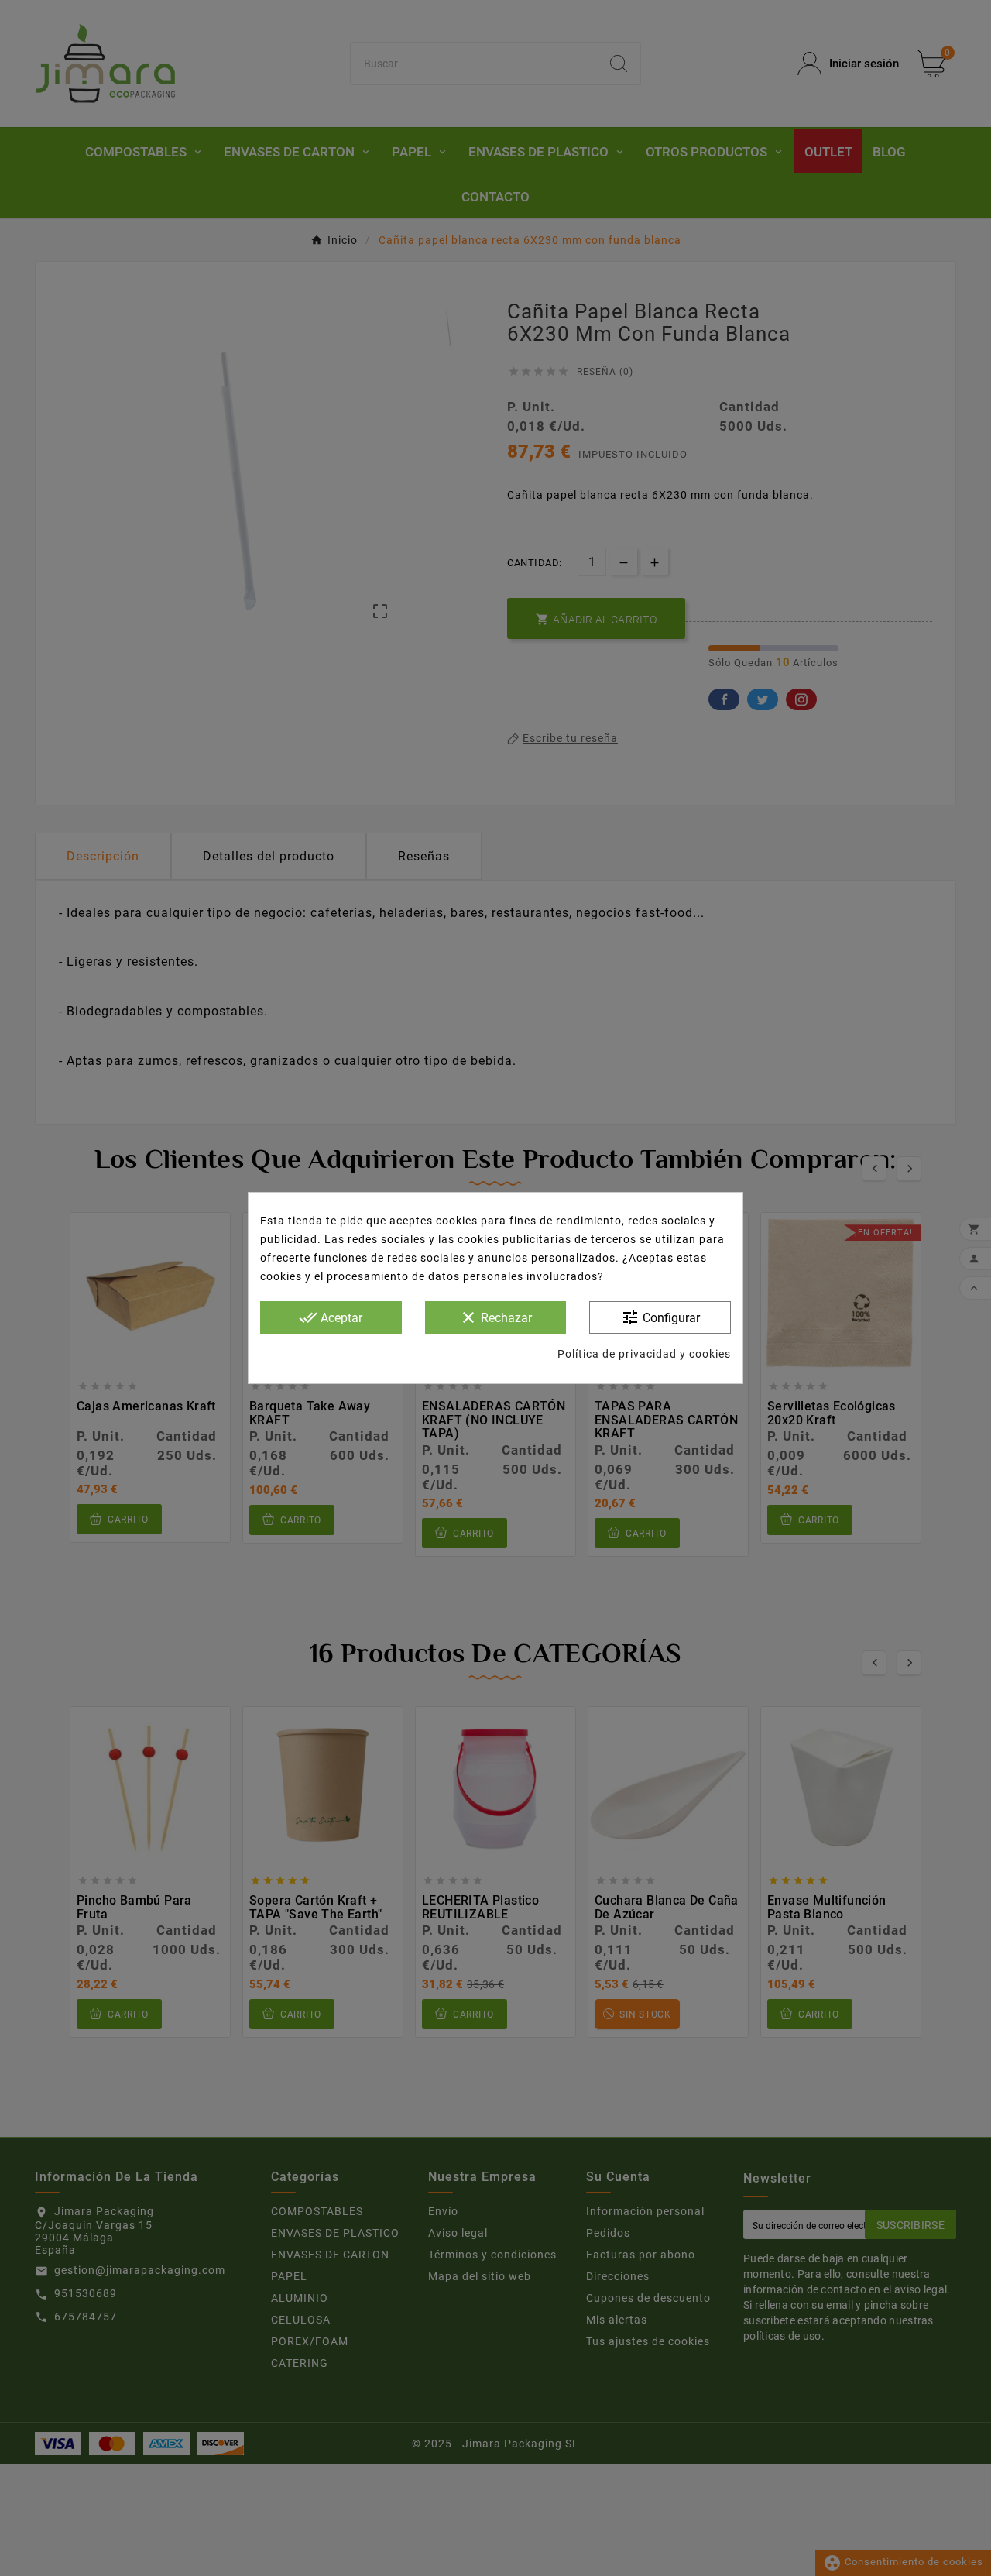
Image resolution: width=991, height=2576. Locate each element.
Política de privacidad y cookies (644, 1354)
